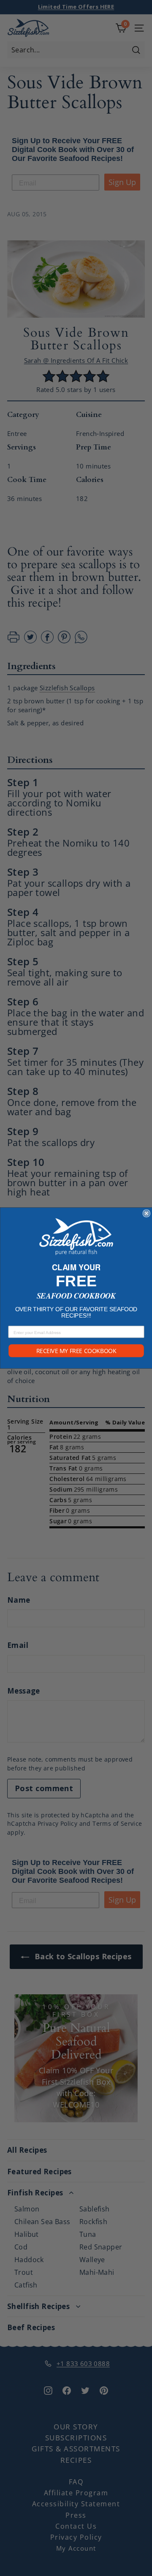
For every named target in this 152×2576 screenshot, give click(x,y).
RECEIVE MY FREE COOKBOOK (76, 1351)
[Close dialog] (146, 1213)
